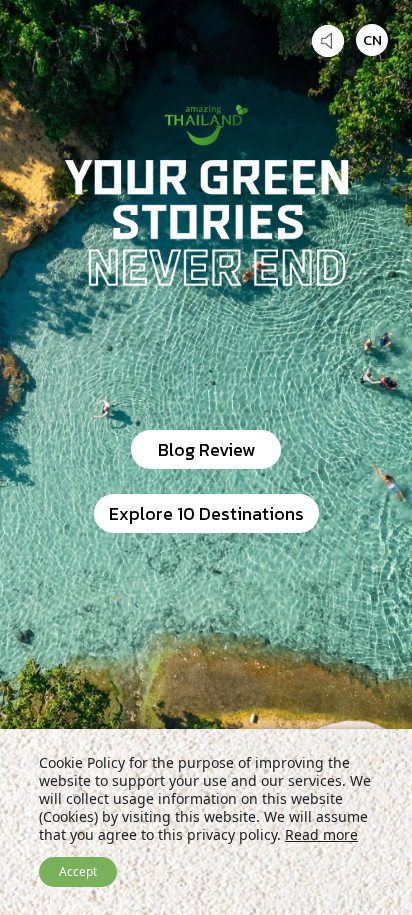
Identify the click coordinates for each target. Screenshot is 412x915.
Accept (78, 871)
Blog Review (206, 449)
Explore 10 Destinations (206, 513)
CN (372, 39)
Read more (321, 834)
